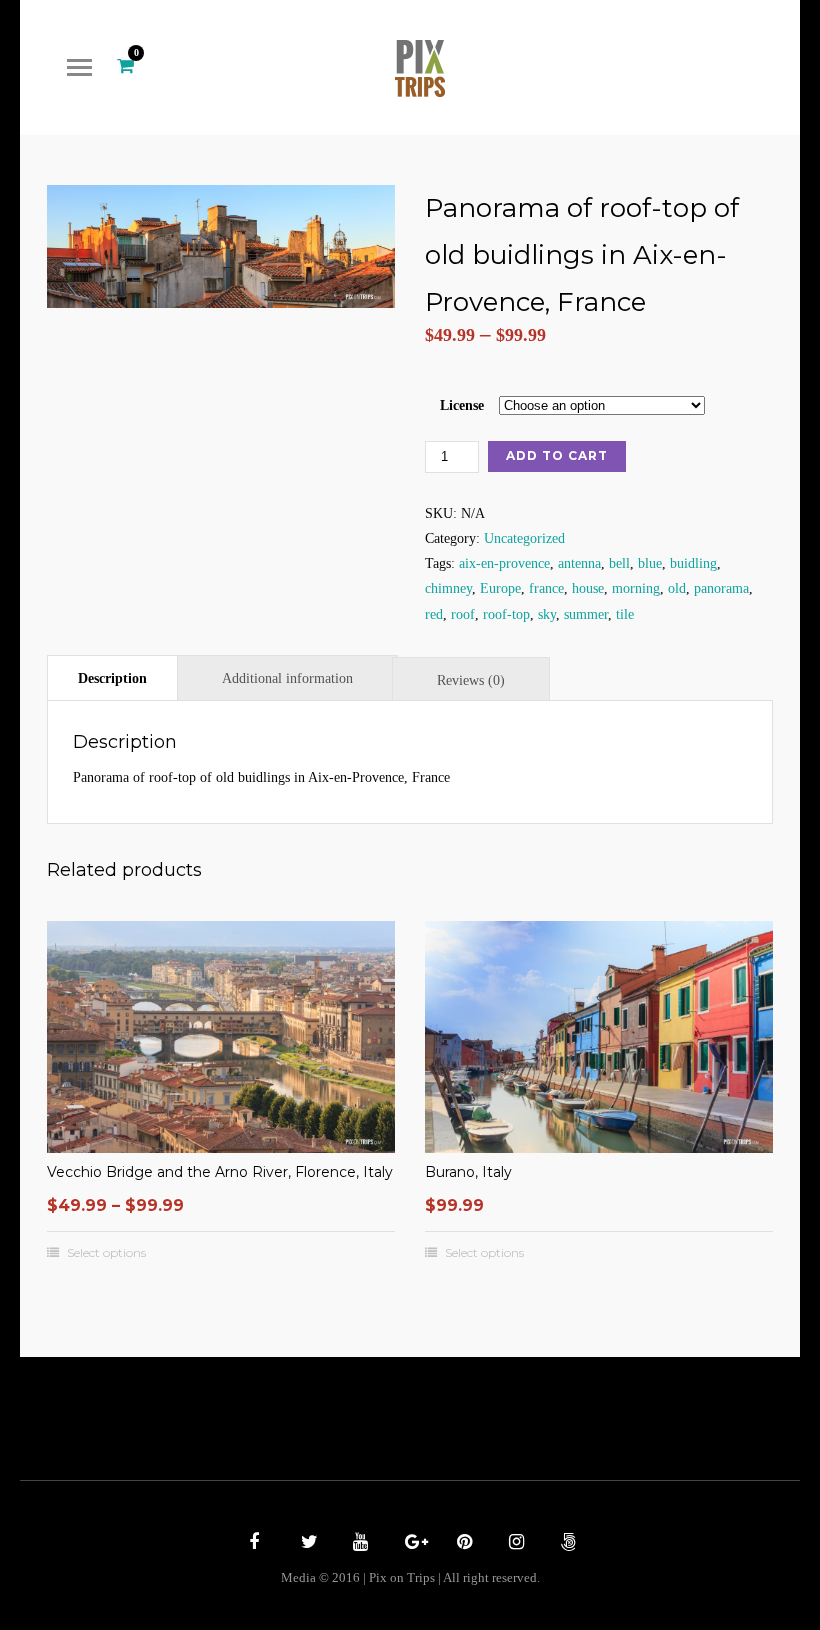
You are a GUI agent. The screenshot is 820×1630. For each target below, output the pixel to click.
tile (625, 614)
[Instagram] (514, 1544)
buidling (693, 563)
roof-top (506, 614)
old (677, 588)
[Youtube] (358, 1544)
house (588, 588)
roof (463, 614)
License (462, 405)
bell (619, 563)
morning (636, 588)
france (546, 588)
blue (650, 563)
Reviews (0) (471, 680)
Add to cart (557, 455)
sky (547, 614)
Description (112, 678)
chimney (448, 588)
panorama (721, 588)
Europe (500, 588)
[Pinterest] (462, 1544)
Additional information (287, 678)
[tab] (112, 677)
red (434, 614)
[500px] (566, 1544)
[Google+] (410, 1544)
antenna (579, 563)
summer (586, 614)
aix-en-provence (504, 563)
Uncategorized (524, 538)
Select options (106, 1253)
